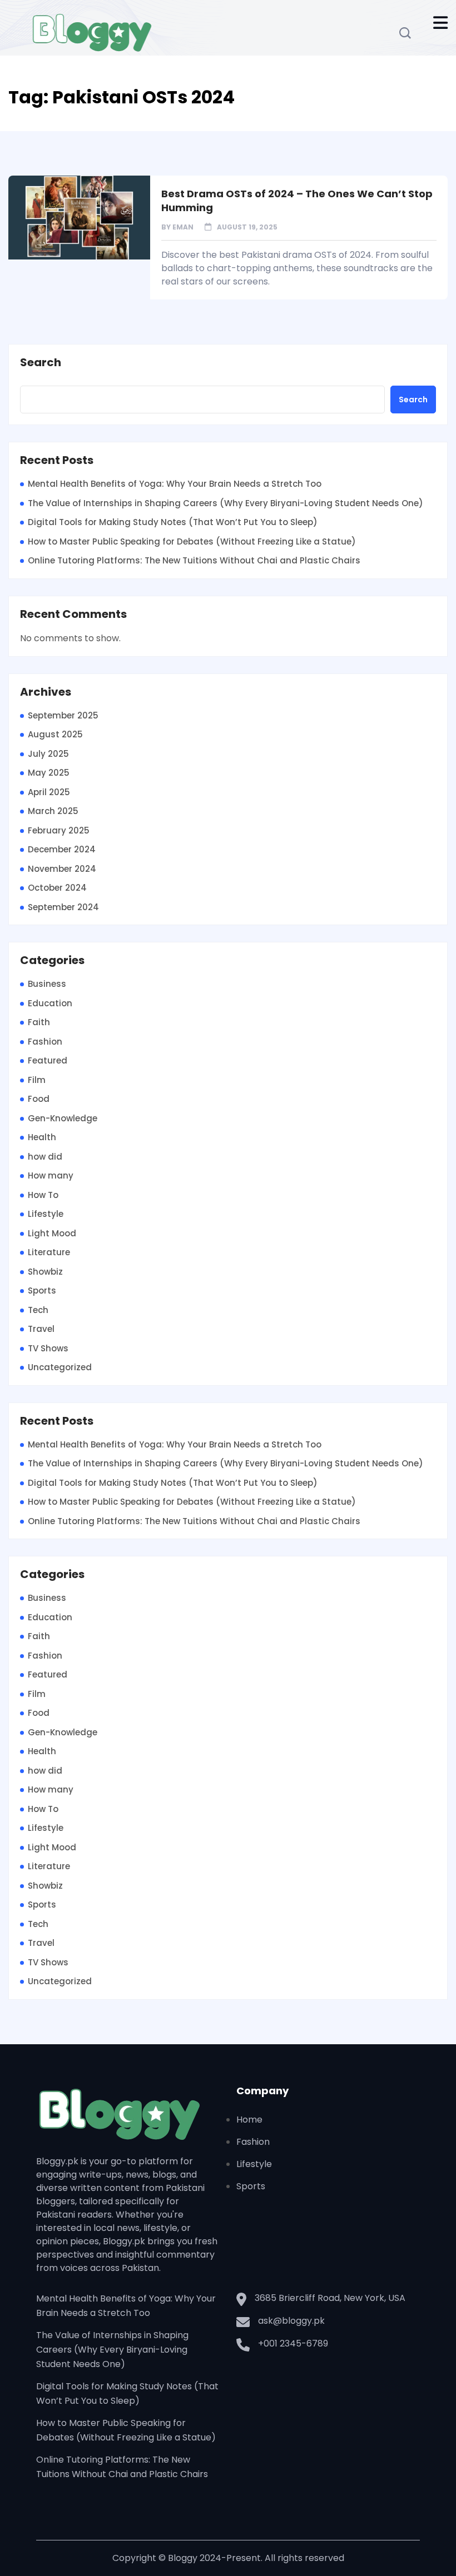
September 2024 (63, 907)
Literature (49, 1252)
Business (47, 984)
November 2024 (62, 869)
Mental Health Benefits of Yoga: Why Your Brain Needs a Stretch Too (175, 484)
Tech (38, 1310)
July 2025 (48, 754)
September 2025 (63, 715)
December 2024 (62, 849)
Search (41, 363)
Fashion (45, 1042)
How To (43, 1195)
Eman (183, 227)
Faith (39, 1022)
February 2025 (59, 830)
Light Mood (52, 1233)
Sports (42, 1291)
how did (45, 1157)
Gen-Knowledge (63, 1118)
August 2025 (55, 734)
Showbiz (45, 1272)
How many (51, 1175)
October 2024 (57, 888)
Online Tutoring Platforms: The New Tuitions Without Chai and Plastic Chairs (194, 560)
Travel (41, 1329)
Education (50, 1003)
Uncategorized (60, 1367)
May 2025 (49, 773)
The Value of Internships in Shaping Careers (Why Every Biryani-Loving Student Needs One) (225, 503)
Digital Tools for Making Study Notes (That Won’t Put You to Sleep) (173, 522)
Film (37, 1080)
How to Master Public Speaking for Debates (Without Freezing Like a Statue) (192, 541)
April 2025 (49, 792)
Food (39, 1099)
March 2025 (53, 811)
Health (42, 1137)
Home (249, 2120)
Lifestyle (46, 1214)
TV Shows (48, 1348)
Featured (48, 1060)
